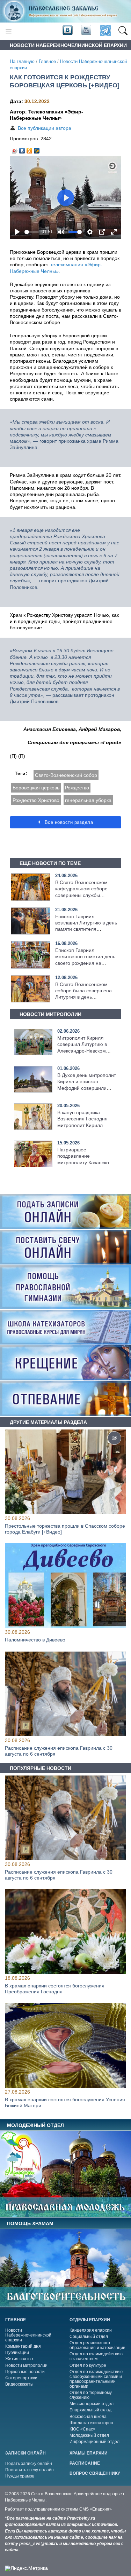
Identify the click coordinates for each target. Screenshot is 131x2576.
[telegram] (105, 31)
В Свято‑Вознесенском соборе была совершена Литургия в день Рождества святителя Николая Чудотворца (83, 997)
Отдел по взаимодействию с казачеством (96, 2356)
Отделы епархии (90, 2320)
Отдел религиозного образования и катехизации (97, 2345)
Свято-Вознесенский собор (66, 775)
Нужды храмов (20, 2476)
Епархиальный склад (90, 2410)
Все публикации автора (45, 128)
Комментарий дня (23, 2346)
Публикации (17, 2353)
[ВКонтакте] (22, 149)
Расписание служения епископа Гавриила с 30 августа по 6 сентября (59, 1751)
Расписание (85, 2463)
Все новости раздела (68, 822)
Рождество (77, 788)
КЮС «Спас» (82, 2429)
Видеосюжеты (19, 2384)
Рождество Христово (36, 800)
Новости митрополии (26, 2365)
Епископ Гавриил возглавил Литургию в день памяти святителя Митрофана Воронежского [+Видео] (86, 929)
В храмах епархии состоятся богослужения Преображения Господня (55, 1989)
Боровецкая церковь (36, 788)
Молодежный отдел (89, 2435)
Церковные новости (25, 2372)
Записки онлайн (26, 2453)
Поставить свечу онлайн (30, 2470)
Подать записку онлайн (29, 2464)
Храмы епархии (89, 2453)
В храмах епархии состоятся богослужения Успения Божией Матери (65, 2102)
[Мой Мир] (37, 149)
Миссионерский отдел (92, 2404)
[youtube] (86, 31)
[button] (123, 31)
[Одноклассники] (30, 149)
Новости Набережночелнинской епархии (28, 2335)
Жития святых (19, 2359)
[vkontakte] (67, 31)
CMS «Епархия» (96, 2509)
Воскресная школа (88, 2417)
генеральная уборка (88, 800)
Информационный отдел (94, 2442)
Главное (47, 62)
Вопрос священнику (95, 2473)
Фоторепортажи (21, 2378)
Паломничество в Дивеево (35, 1640)
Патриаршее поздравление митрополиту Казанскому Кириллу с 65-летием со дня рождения (86, 1162)
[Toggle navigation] (9, 31)
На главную (22, 62)
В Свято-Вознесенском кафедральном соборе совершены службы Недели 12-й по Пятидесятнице (81, 895)
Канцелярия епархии (91, 2330)
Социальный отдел (89, 2337)
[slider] (32, 232)
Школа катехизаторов (91, 2423)
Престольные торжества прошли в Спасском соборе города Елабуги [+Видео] (65, 1529)
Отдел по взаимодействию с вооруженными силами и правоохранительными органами (96, 2379)
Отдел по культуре (88, 2365)
